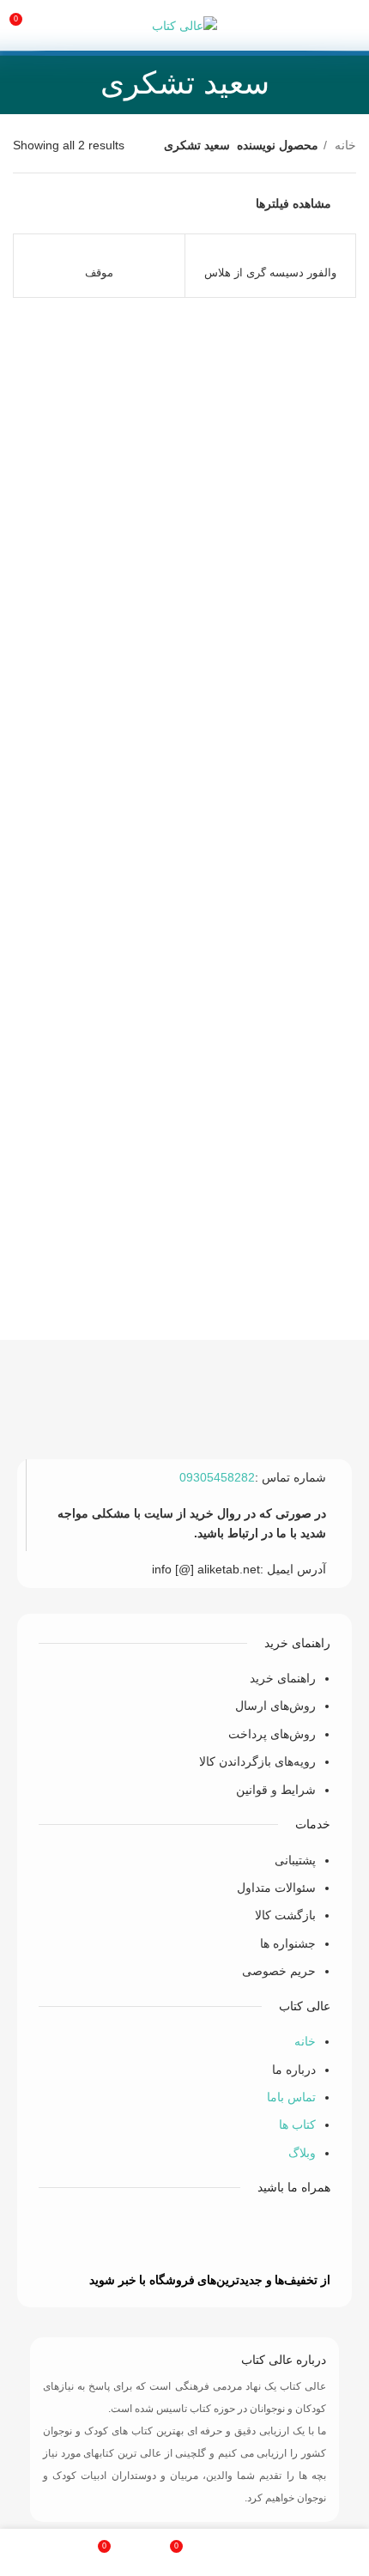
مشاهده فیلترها (293, 203)
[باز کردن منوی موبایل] (348, 26)
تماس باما (291, 2097)
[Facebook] (260, 2235)
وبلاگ (302, 2153)
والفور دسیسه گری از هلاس (270, 273)
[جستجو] (54, 26)
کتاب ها (297, 2124)
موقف (99, 273)
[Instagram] (108, 2235)
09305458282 (217, 1477)
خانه (344, 145)
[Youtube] (159, 2235)
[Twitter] (209, 2235)
